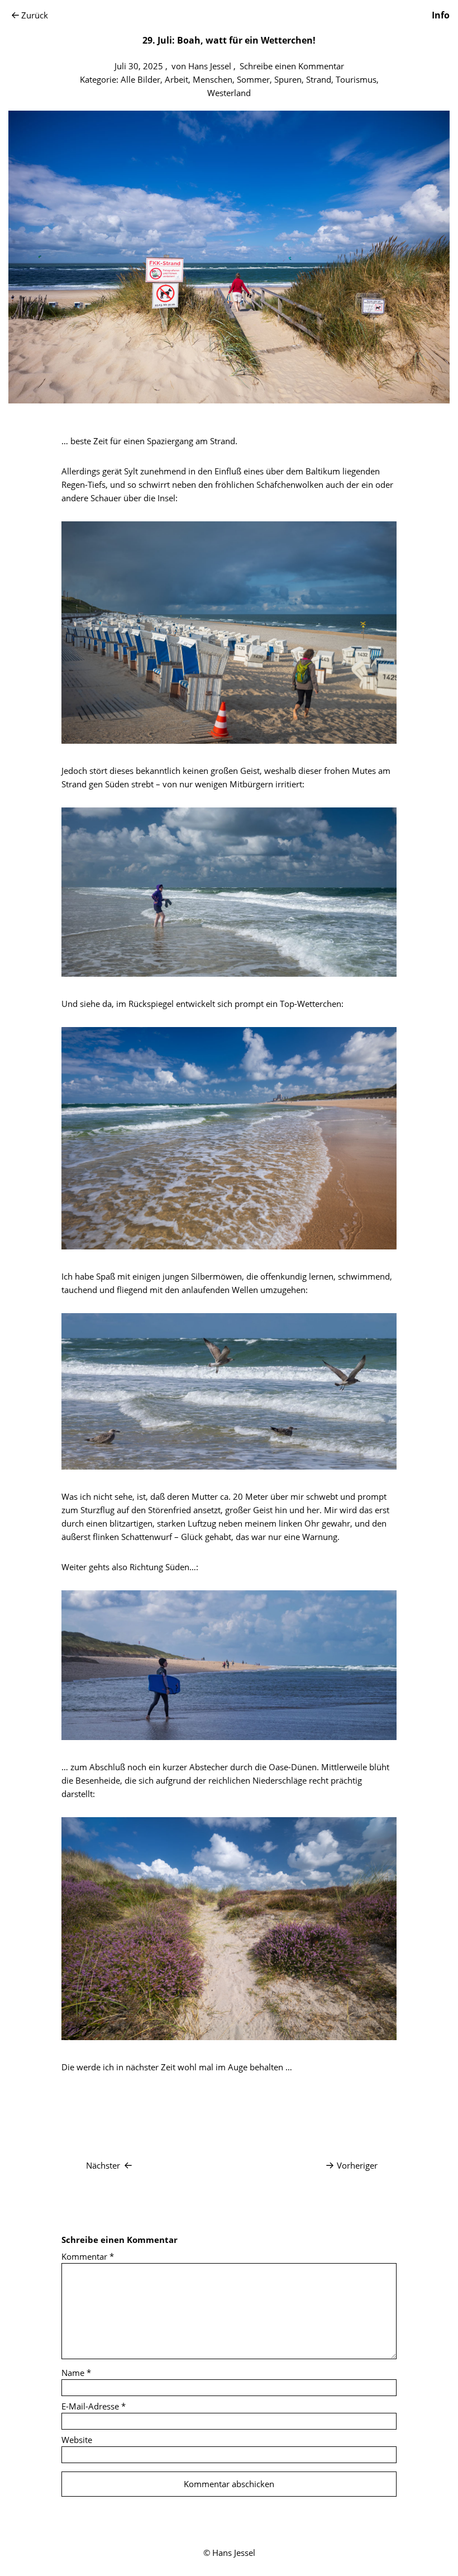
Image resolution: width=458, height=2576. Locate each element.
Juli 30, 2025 (139, 66)
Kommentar (88, 2256)
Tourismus (356, 79)
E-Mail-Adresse (94, 2406)
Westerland (229, 93)
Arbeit (176, 79)
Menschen (213, 79)
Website (77, 2440)
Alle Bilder (140, 79)
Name (76, 2373)
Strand (319, 79)
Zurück (35, 15)
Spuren (288, 79)
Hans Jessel (210, 66)
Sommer (253, 79)
